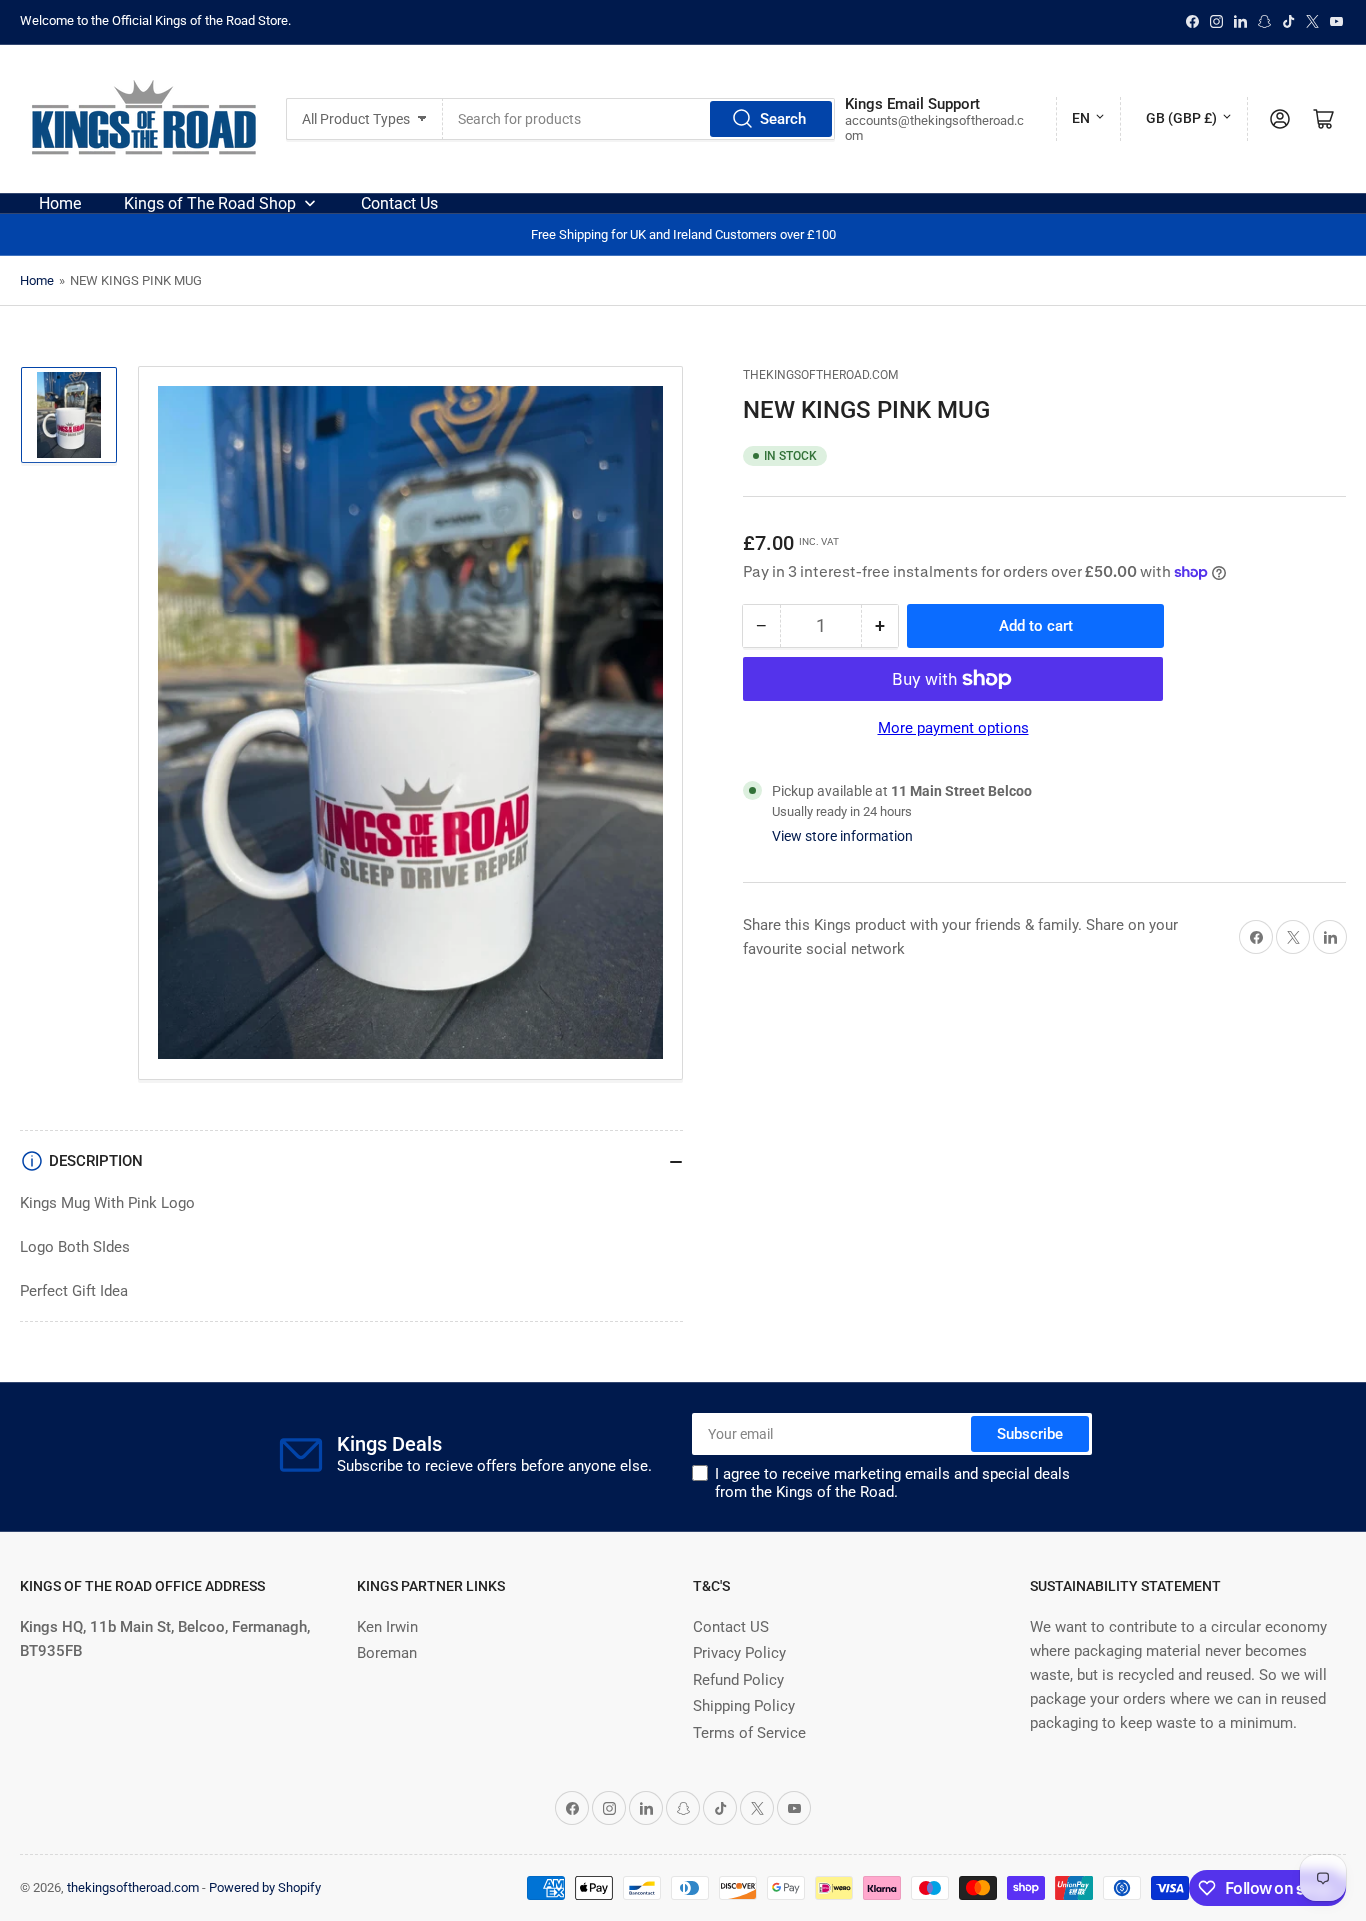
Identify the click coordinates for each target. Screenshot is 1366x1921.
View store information (842, 836)
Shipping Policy (744, 1706)
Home (37, 280)
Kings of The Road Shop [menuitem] (210, 203)
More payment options (953, 728)
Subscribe (1030, 1434)
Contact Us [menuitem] (399, 203)
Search (783, 119)
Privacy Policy (739, 1653)
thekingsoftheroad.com (820, 375)
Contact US (731, 1627)
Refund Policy (738, 1680)
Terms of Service (749, 1733)
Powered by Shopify (265, 1887)
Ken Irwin (387, 1627)
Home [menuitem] (60, 203)
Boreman (387, 1653)
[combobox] (639, 119)
